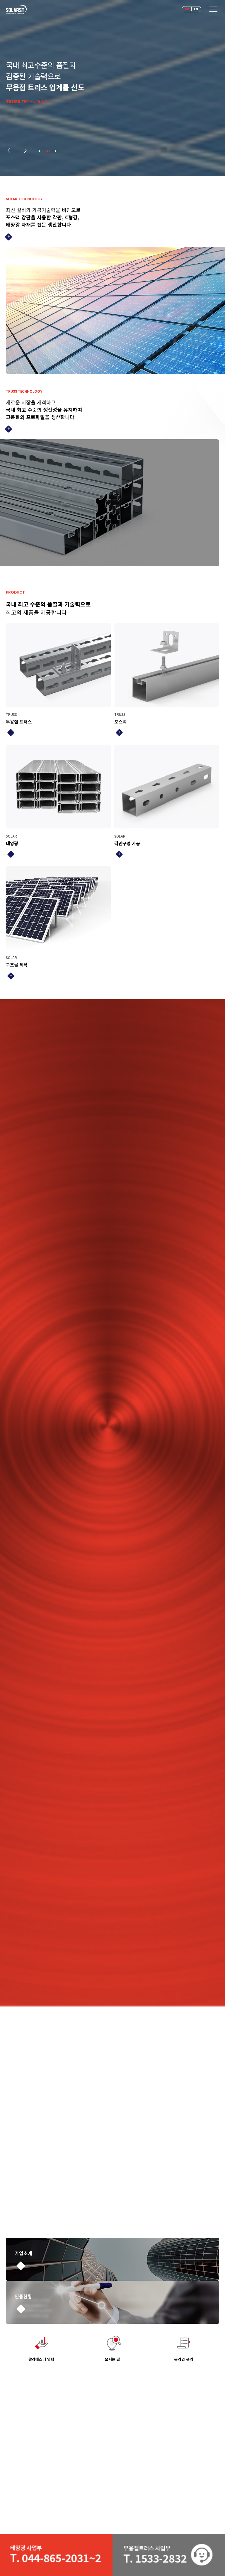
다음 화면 (26, 151)
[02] (48, 151)
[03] (56, 151)
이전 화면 (8, 151)
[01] (39, 151)
